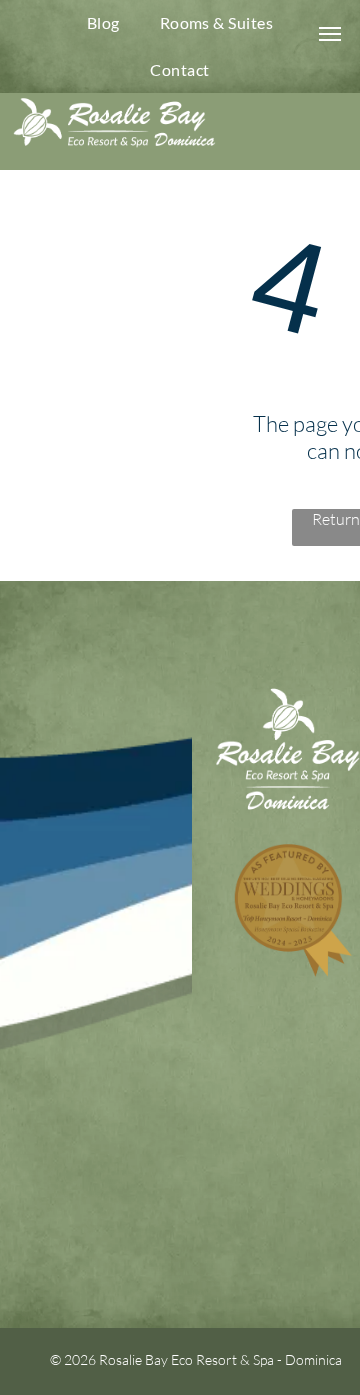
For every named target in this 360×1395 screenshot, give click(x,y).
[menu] (330, 34)
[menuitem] (103, 23)
